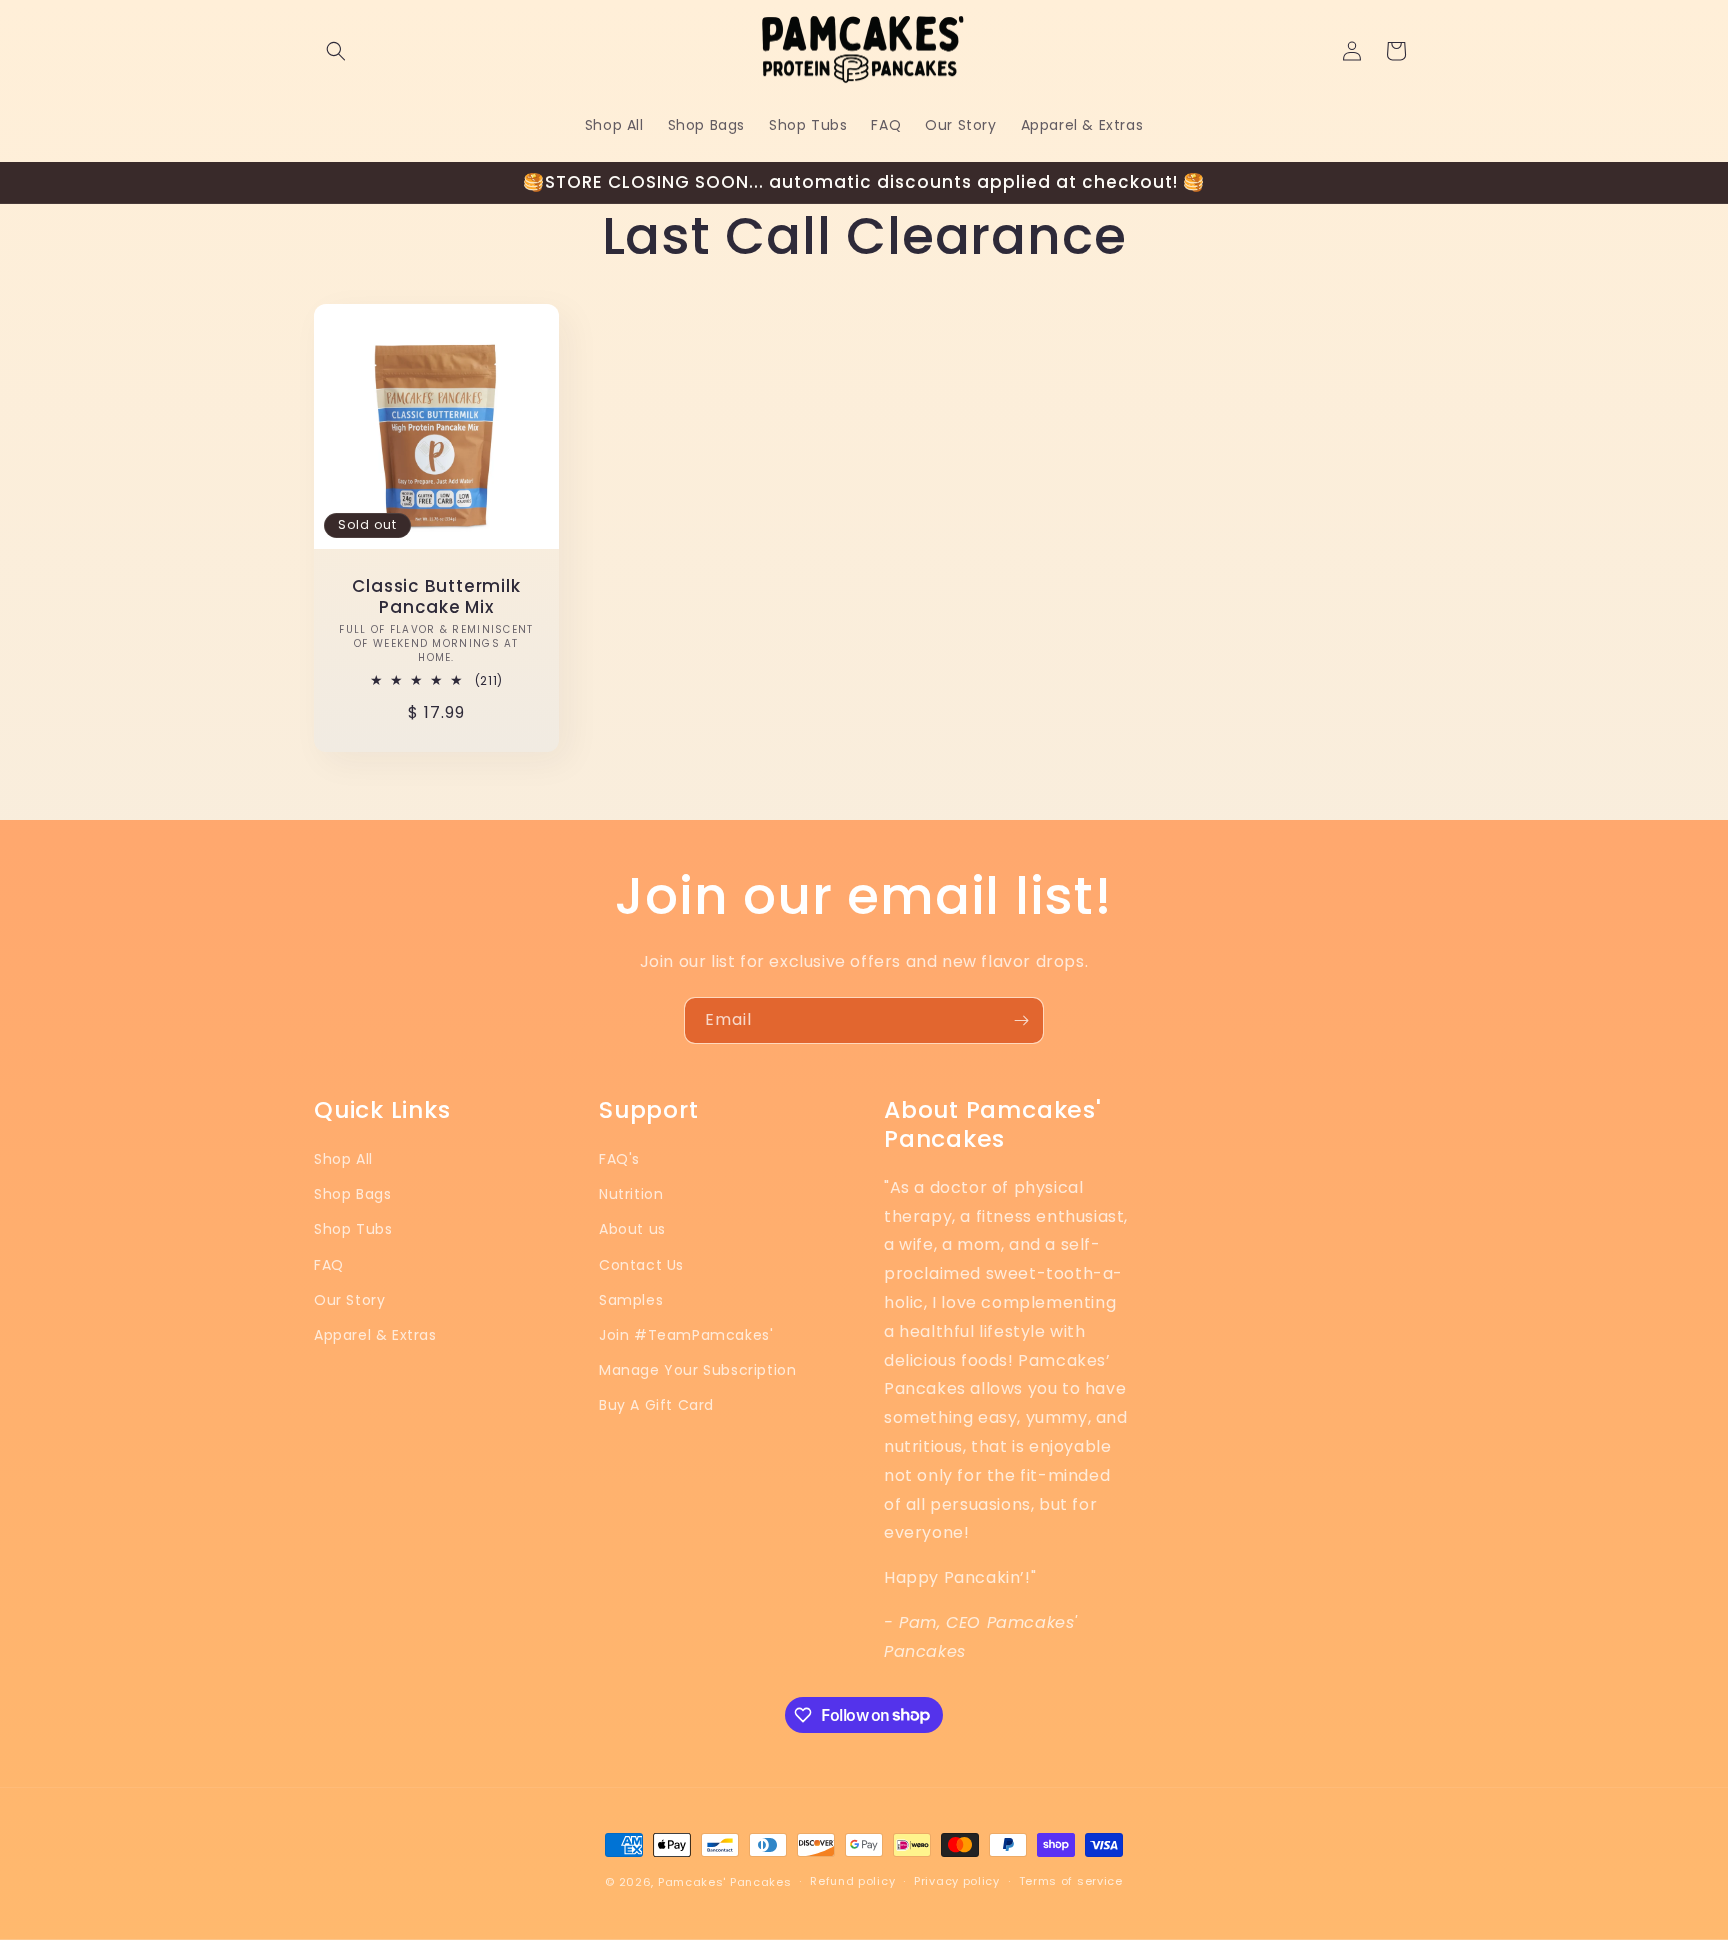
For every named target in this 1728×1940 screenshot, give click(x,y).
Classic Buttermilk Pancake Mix (436, 597)
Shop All (343, 1159)
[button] (336, 51)
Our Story (349, 1300)
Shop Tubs (353, 1229)
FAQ (329, 1265)
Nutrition (631, 1194)
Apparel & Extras (375, 1335)
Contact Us (641, 1265)
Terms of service (1071, 1881)
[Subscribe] (1021, 1020)
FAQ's (619, 1159)
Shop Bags (352, 1194)
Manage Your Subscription (697, 1370)
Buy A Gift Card (656, 1405)
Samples (631, 1300)
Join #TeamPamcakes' (686, 1335)
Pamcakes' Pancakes (725, 1882)
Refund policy (852, 1881)
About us (632, 1229)
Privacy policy (957, 1881)
